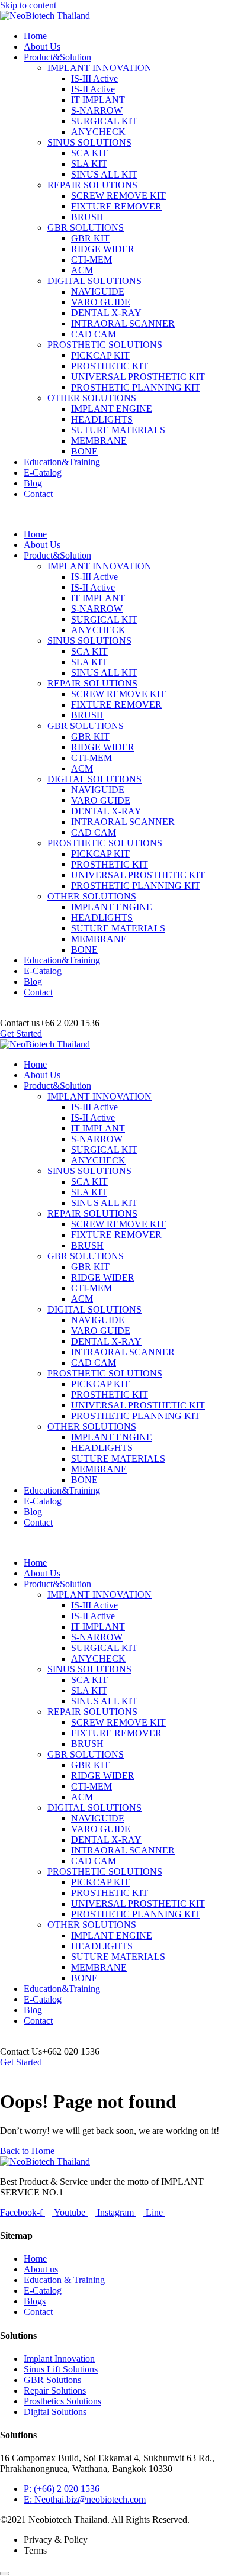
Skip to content (28, 5)
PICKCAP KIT (100, 355)
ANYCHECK (98, 132)
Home (35, 36)
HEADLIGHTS (102, 419)
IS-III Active (94, 78)
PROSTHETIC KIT (110, 366)
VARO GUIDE (101, 302)
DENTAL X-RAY (106, 313)
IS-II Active (93, 89)
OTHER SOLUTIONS (92, 398)
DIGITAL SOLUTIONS (94, 281)
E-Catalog (43, 473)
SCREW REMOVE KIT (118, 196)
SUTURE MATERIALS (118, 430)
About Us (42, 46)
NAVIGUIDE (98, 291)
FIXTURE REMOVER (116, 206)
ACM (82, 270)
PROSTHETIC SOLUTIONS (105, 345)
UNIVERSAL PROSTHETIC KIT (138, 377)
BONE (84, 451)
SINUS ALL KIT (104, 174)
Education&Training (62, 462)
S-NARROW (97, 110)
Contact (38, 494)
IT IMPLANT (98, 100)
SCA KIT (89, 153)
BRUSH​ (87, 217)
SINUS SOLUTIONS (89, 142)
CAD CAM (94, 334)
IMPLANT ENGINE (112, 409)
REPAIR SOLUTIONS (92, 185)
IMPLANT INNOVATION (99, 68)
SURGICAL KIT (104, 121)
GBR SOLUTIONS (86, 228)
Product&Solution (57, 57)
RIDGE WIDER (103, 249)
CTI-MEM (91, 259)
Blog (33, 483)
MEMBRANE (99, 441)
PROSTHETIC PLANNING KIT (136, 387)
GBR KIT (90, 238)
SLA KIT (89, 164)
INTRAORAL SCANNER (123, 323)
